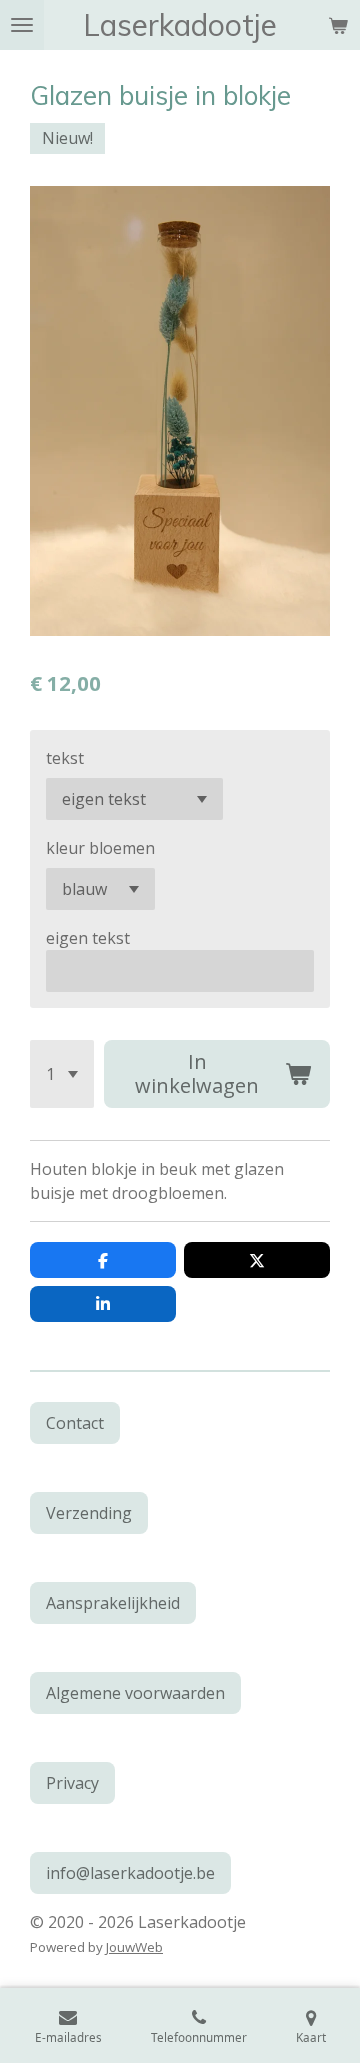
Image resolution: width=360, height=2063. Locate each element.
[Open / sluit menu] (22, 25)
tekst (65, 758)
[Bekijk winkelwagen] (338, 25)
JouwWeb (134, 1947)
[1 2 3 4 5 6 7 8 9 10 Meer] (62, 1074)
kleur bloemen (100, 848)
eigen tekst (88, 938)
